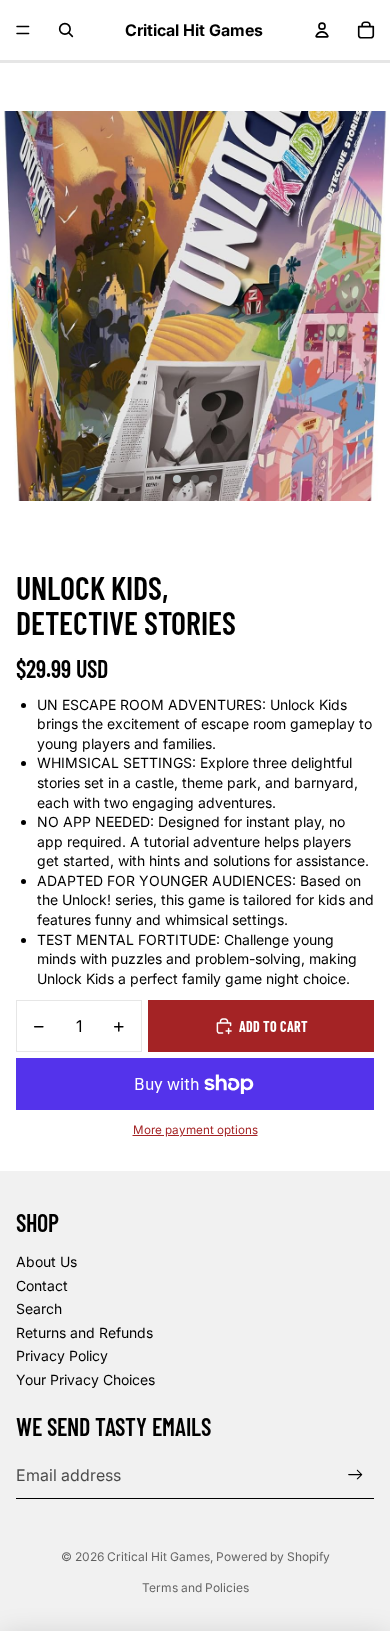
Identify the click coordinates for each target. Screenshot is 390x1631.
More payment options (195, 1130)
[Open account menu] (322, 30)
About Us (46, 1261)
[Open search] (66, 30)
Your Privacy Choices (85, 1379)
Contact (42, 1285)
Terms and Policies (195, 1587)
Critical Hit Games (158, 1556)
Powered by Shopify (273, 1556)
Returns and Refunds (84, 1332)
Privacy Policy (62, 1355)
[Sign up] (355, 1475)
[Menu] (23, 30)
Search (39, 1308)
